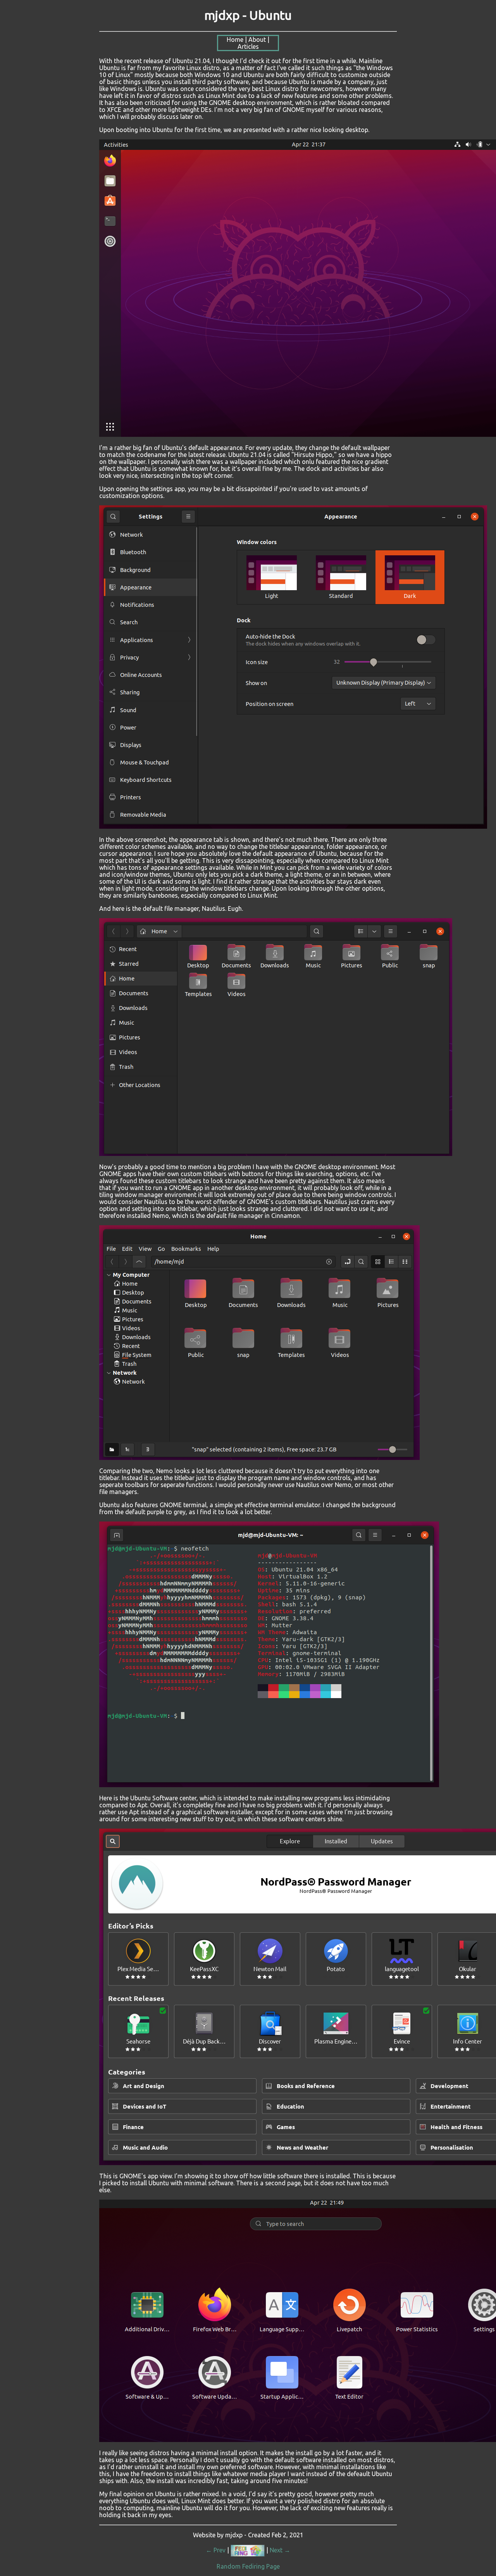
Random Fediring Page (248, 2566)
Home (235, 39)
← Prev (216, 2550)
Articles (248, 46)
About (257, 39)
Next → (280, 2550)
